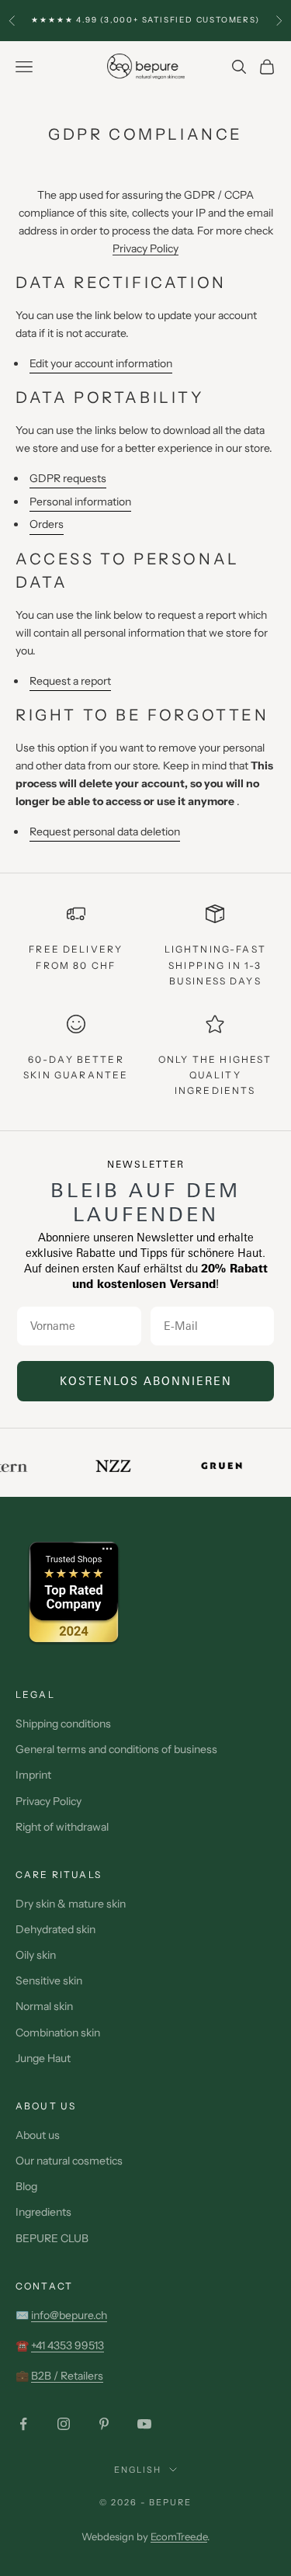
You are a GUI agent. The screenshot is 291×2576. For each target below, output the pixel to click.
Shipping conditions (63, 1724)
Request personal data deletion (105, 831)
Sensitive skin (49, 1981)
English (138, 2470)
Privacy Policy (145, 248)
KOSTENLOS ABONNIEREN (146, 1381)
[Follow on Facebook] (23, 2424)
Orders (47, 524)
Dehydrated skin (55, 1929)
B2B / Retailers (67, 2376)
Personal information (80, 502)
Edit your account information (101, 363)
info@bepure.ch (69, 2315)
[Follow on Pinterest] (104, 2424)
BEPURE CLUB (52, 2238)
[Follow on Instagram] (64, 2424)
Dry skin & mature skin (71, 1904)
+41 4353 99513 (68, 2345)
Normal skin (44, 2006)
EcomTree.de (179, 2536)
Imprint (33, 1775)
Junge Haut (43, 2058)
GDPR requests (68, 478)
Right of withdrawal (62, 1827)
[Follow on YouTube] (144, 2424)
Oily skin (36, 1955)
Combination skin (58, 2033)
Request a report (70, 681)
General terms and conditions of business (116, 1749)
